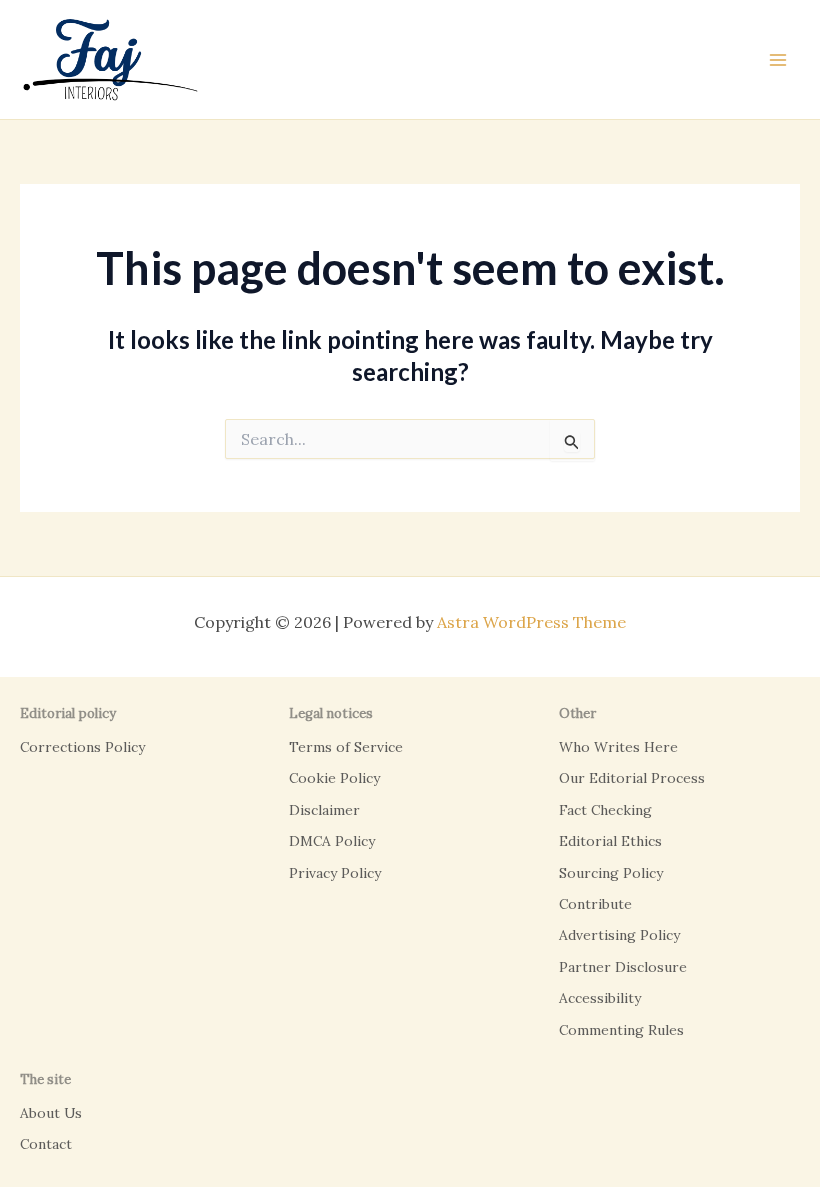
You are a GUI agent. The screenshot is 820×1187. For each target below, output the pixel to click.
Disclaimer (324, 810)
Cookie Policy (334, 778)
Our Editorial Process (632, 778)
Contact (46, 1144)
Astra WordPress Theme (531, 622)
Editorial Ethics (610, 841)
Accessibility (600, 998)
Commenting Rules (621, 1030)
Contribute (595, 904)
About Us (51, 1113)
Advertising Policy (619, 935)
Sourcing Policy (611, 873)
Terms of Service (346, 747)
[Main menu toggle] (778, 60)
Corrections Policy (82, 747)
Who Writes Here (618, 747)
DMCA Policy (332, 841)
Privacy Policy (335, 873)
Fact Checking (605, 810)
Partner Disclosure (623, 967)
